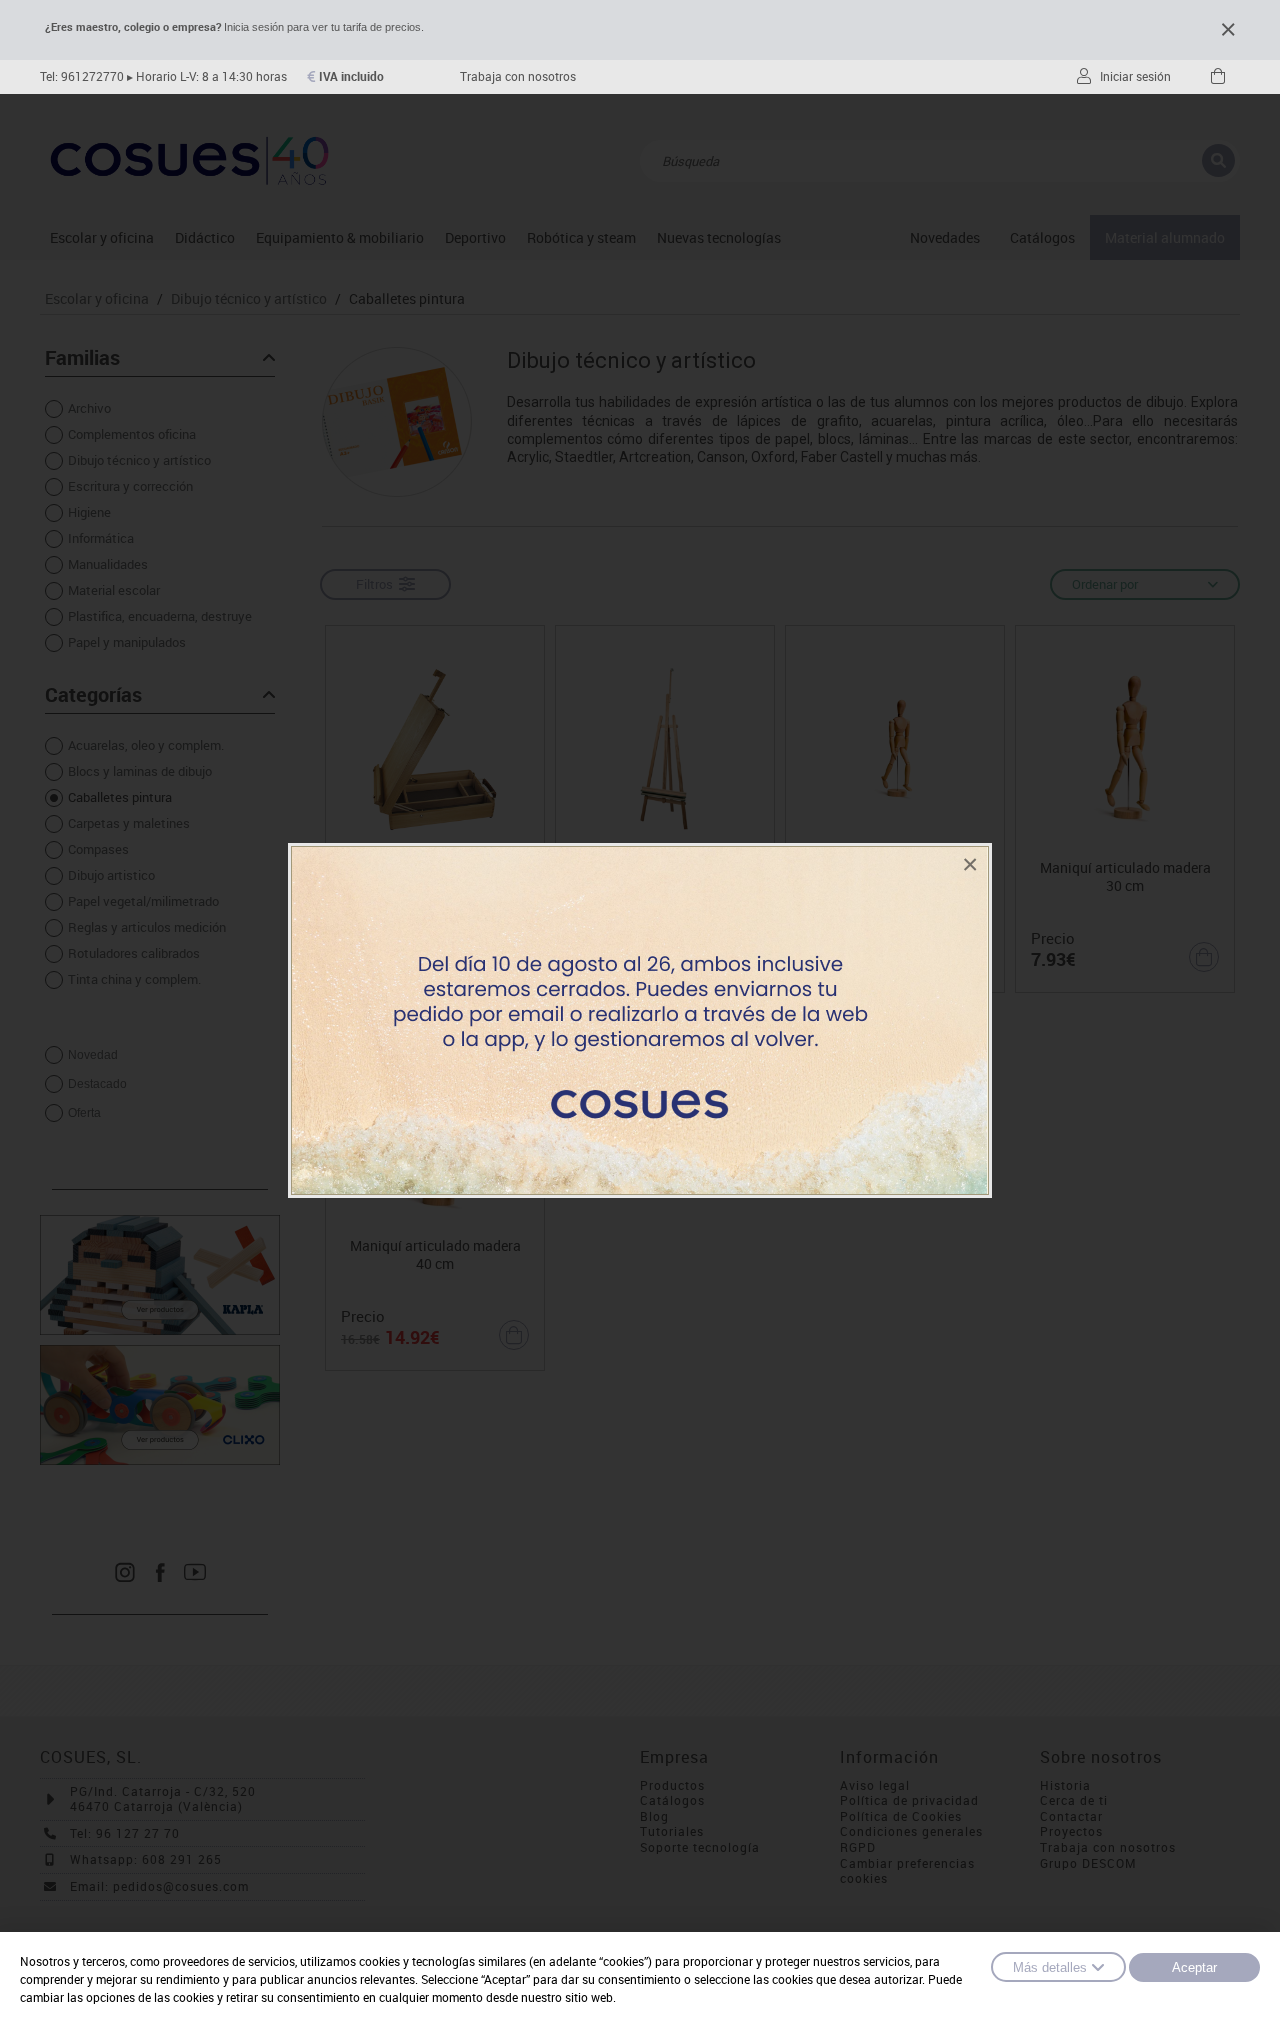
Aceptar (1194, 1967)
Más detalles (1050, 1967)
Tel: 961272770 (82, 76)
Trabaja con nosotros (518, 76)
